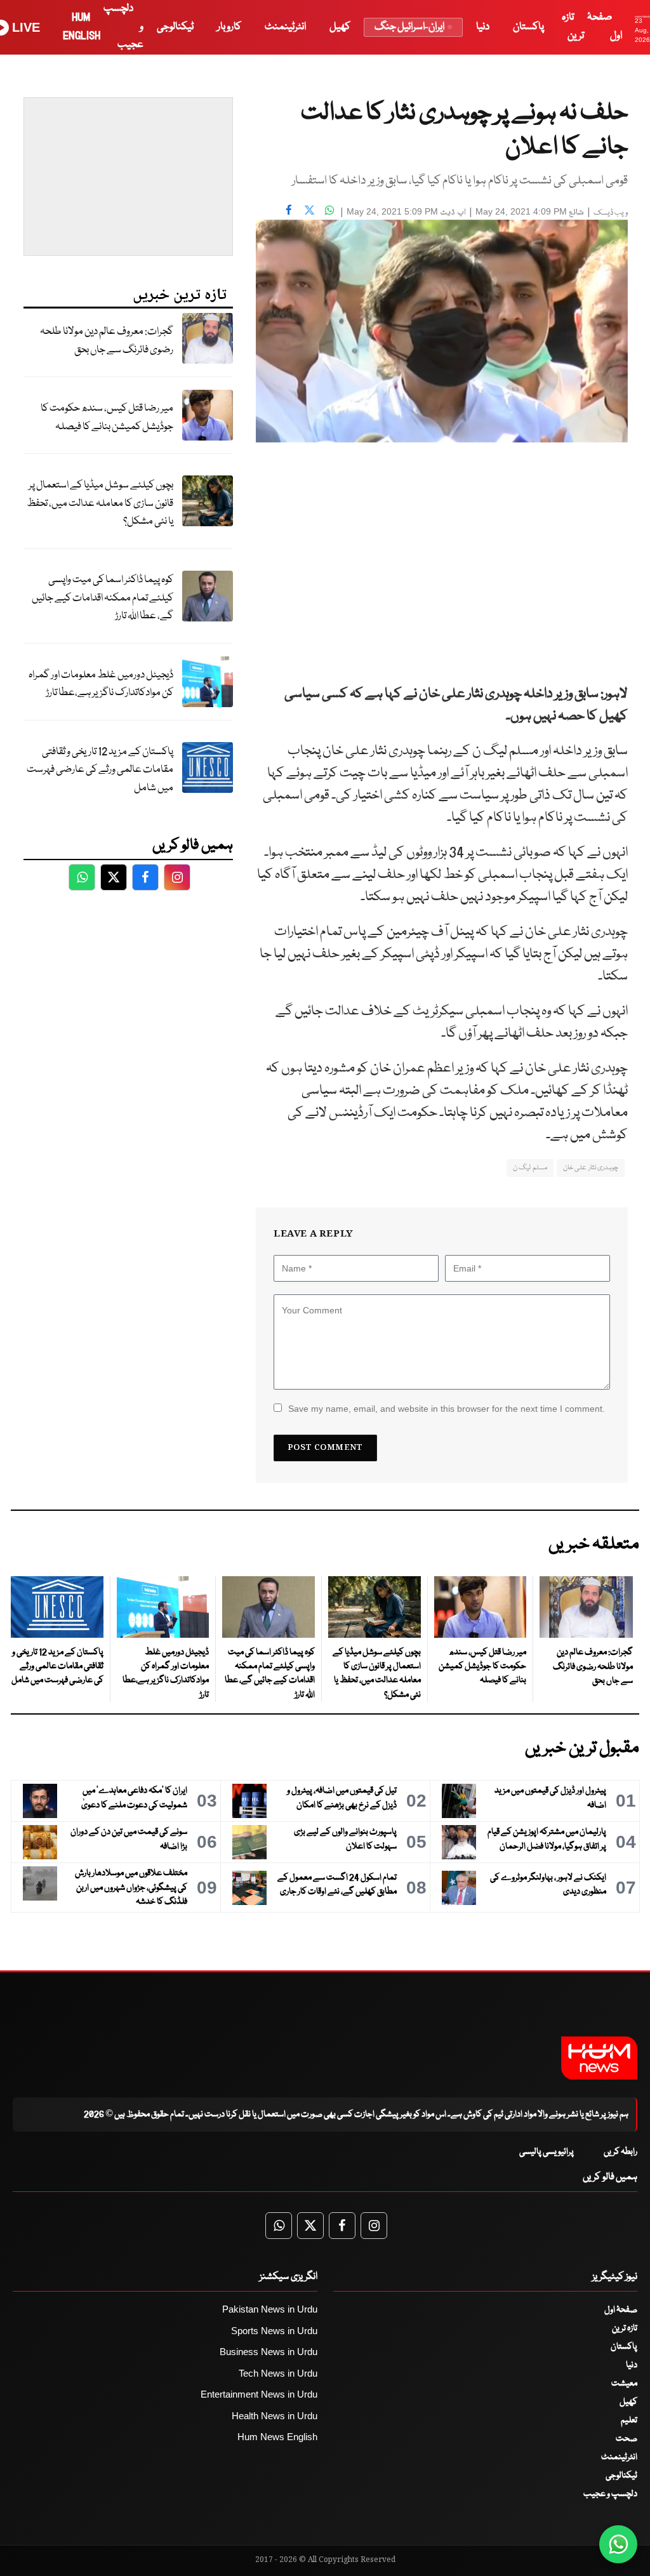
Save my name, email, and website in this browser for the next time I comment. (447, 1409)
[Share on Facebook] (289, 210)
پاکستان (528, 27)
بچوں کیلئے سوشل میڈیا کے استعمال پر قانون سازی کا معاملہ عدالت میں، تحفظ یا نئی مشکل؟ (100, 503)
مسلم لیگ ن (530, 1168)
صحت (627, 2439)
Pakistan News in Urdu (270, 2309)
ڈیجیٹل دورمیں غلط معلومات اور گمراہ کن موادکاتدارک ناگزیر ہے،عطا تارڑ (101, 684)
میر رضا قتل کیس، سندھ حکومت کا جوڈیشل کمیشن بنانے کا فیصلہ (107, 418)
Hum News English (277, 2437)
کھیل (340, 27)
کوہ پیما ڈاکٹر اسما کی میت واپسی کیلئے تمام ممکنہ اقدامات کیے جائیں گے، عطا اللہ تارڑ (103, 598)
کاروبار (229, 27)
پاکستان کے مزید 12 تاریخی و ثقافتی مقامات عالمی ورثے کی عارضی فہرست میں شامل (100, 770)
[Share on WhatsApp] (329, 210)
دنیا (483, 27)
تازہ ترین (625, 2328)
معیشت (624, 2384)
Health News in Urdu (275, 2416)
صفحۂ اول (621, 2310)
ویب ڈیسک (611, 213)
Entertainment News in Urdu (259, 2394)
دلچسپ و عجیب (610, 2494)
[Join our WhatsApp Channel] (618, 2544)
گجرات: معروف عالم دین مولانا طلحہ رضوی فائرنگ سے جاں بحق (107, 341)
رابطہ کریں (620, 2152)
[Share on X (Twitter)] (309, 210)
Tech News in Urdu (278, 2373)
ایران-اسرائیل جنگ (409, 27)
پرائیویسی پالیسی (547, 2152)
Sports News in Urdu (274, 2331)
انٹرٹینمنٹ (285, 27)
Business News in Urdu (269, 2352)
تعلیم (629, 2420)
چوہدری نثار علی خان (591, 1168)
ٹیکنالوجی (175, 27)
